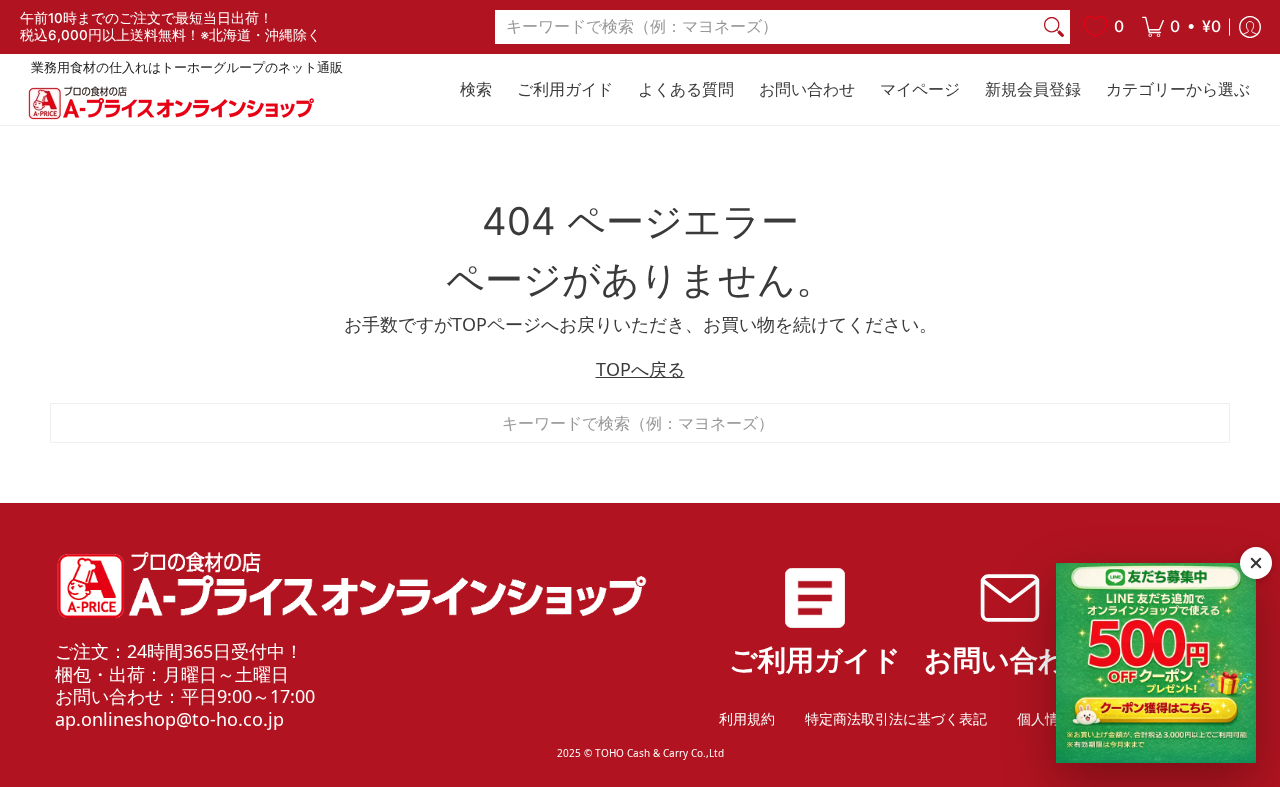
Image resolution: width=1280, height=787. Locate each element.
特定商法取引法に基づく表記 (896, 718)
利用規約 (747, 718)
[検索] (1054, 27)
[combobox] (766, 27)
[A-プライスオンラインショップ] (170, 102)
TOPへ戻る (640, 369)
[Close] (1256, 563)
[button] (1181, 27)
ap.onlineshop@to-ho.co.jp (169, 719)
